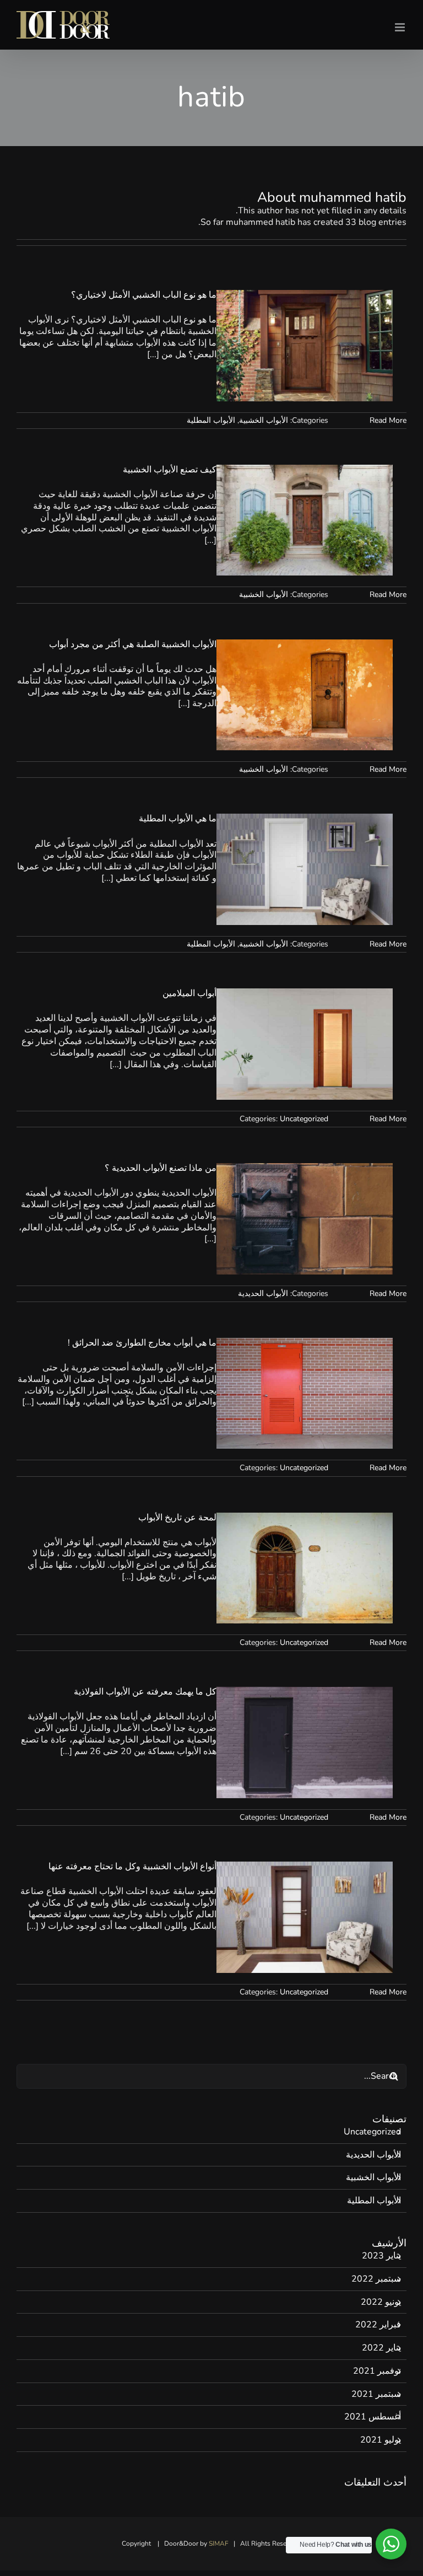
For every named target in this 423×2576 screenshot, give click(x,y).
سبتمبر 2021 (376, 2394)
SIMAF (219, 2543)
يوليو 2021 (381, 2440)
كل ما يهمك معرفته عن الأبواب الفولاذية (145, 1692)
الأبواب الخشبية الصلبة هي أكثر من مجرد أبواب (133, 644)
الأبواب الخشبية (264, 420)
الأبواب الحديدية (263, 1294)
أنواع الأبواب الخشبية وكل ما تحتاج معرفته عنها (132, 1867)
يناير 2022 (381, 2348)
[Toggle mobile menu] (401, 27)
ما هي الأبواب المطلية (178, 819)
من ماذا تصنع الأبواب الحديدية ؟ (161, 1168)
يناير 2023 (381, 2256)
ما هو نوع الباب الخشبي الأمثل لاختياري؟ (144, 295)
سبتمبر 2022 (376, 2279)
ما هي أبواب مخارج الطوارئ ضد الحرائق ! (142, 1343)
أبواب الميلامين (189, 993)
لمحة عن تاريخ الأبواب (177, 1518)
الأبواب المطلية (211, 420)
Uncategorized (304, 1119)
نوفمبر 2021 (377, 2371)
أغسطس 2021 (373, 2417)
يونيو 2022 (381, 2302)
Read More (388, 420)
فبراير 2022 (378, 2325)
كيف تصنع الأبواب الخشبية (170, 470)
